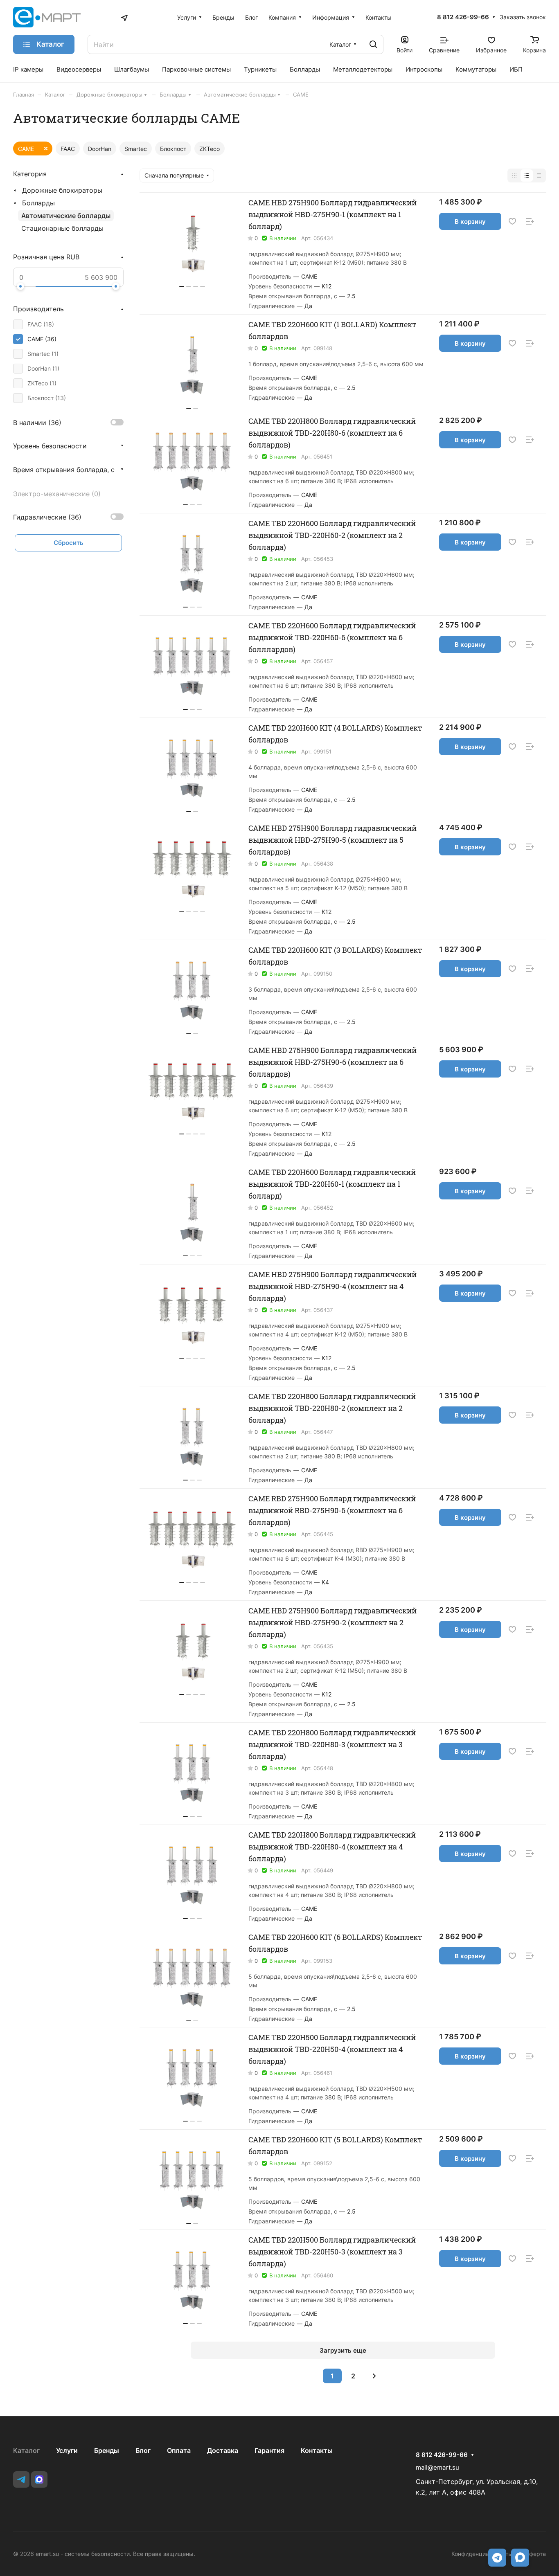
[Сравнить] (530, 222)
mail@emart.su (437, 2467)
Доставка (223, 2450)
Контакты (317, 2450)
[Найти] (373, 44)
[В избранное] (512, 222)
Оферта (535, 2554)
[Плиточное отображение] (514, 175)
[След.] (374, 2376)
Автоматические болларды (66, 216)
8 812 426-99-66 (463, 17)
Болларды (38, 203)
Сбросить (69, 543)
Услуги (67, 2450)
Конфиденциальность (481, 2554)
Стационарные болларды (62, 228)
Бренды (107, 2450)
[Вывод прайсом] (539, 175)
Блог (143, 2450)
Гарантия (269, 2450)
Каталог (26, 2450)
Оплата (179, 2450)
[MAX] (39, 2479)
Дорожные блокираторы (62, 190)
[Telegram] (21, 2479)
